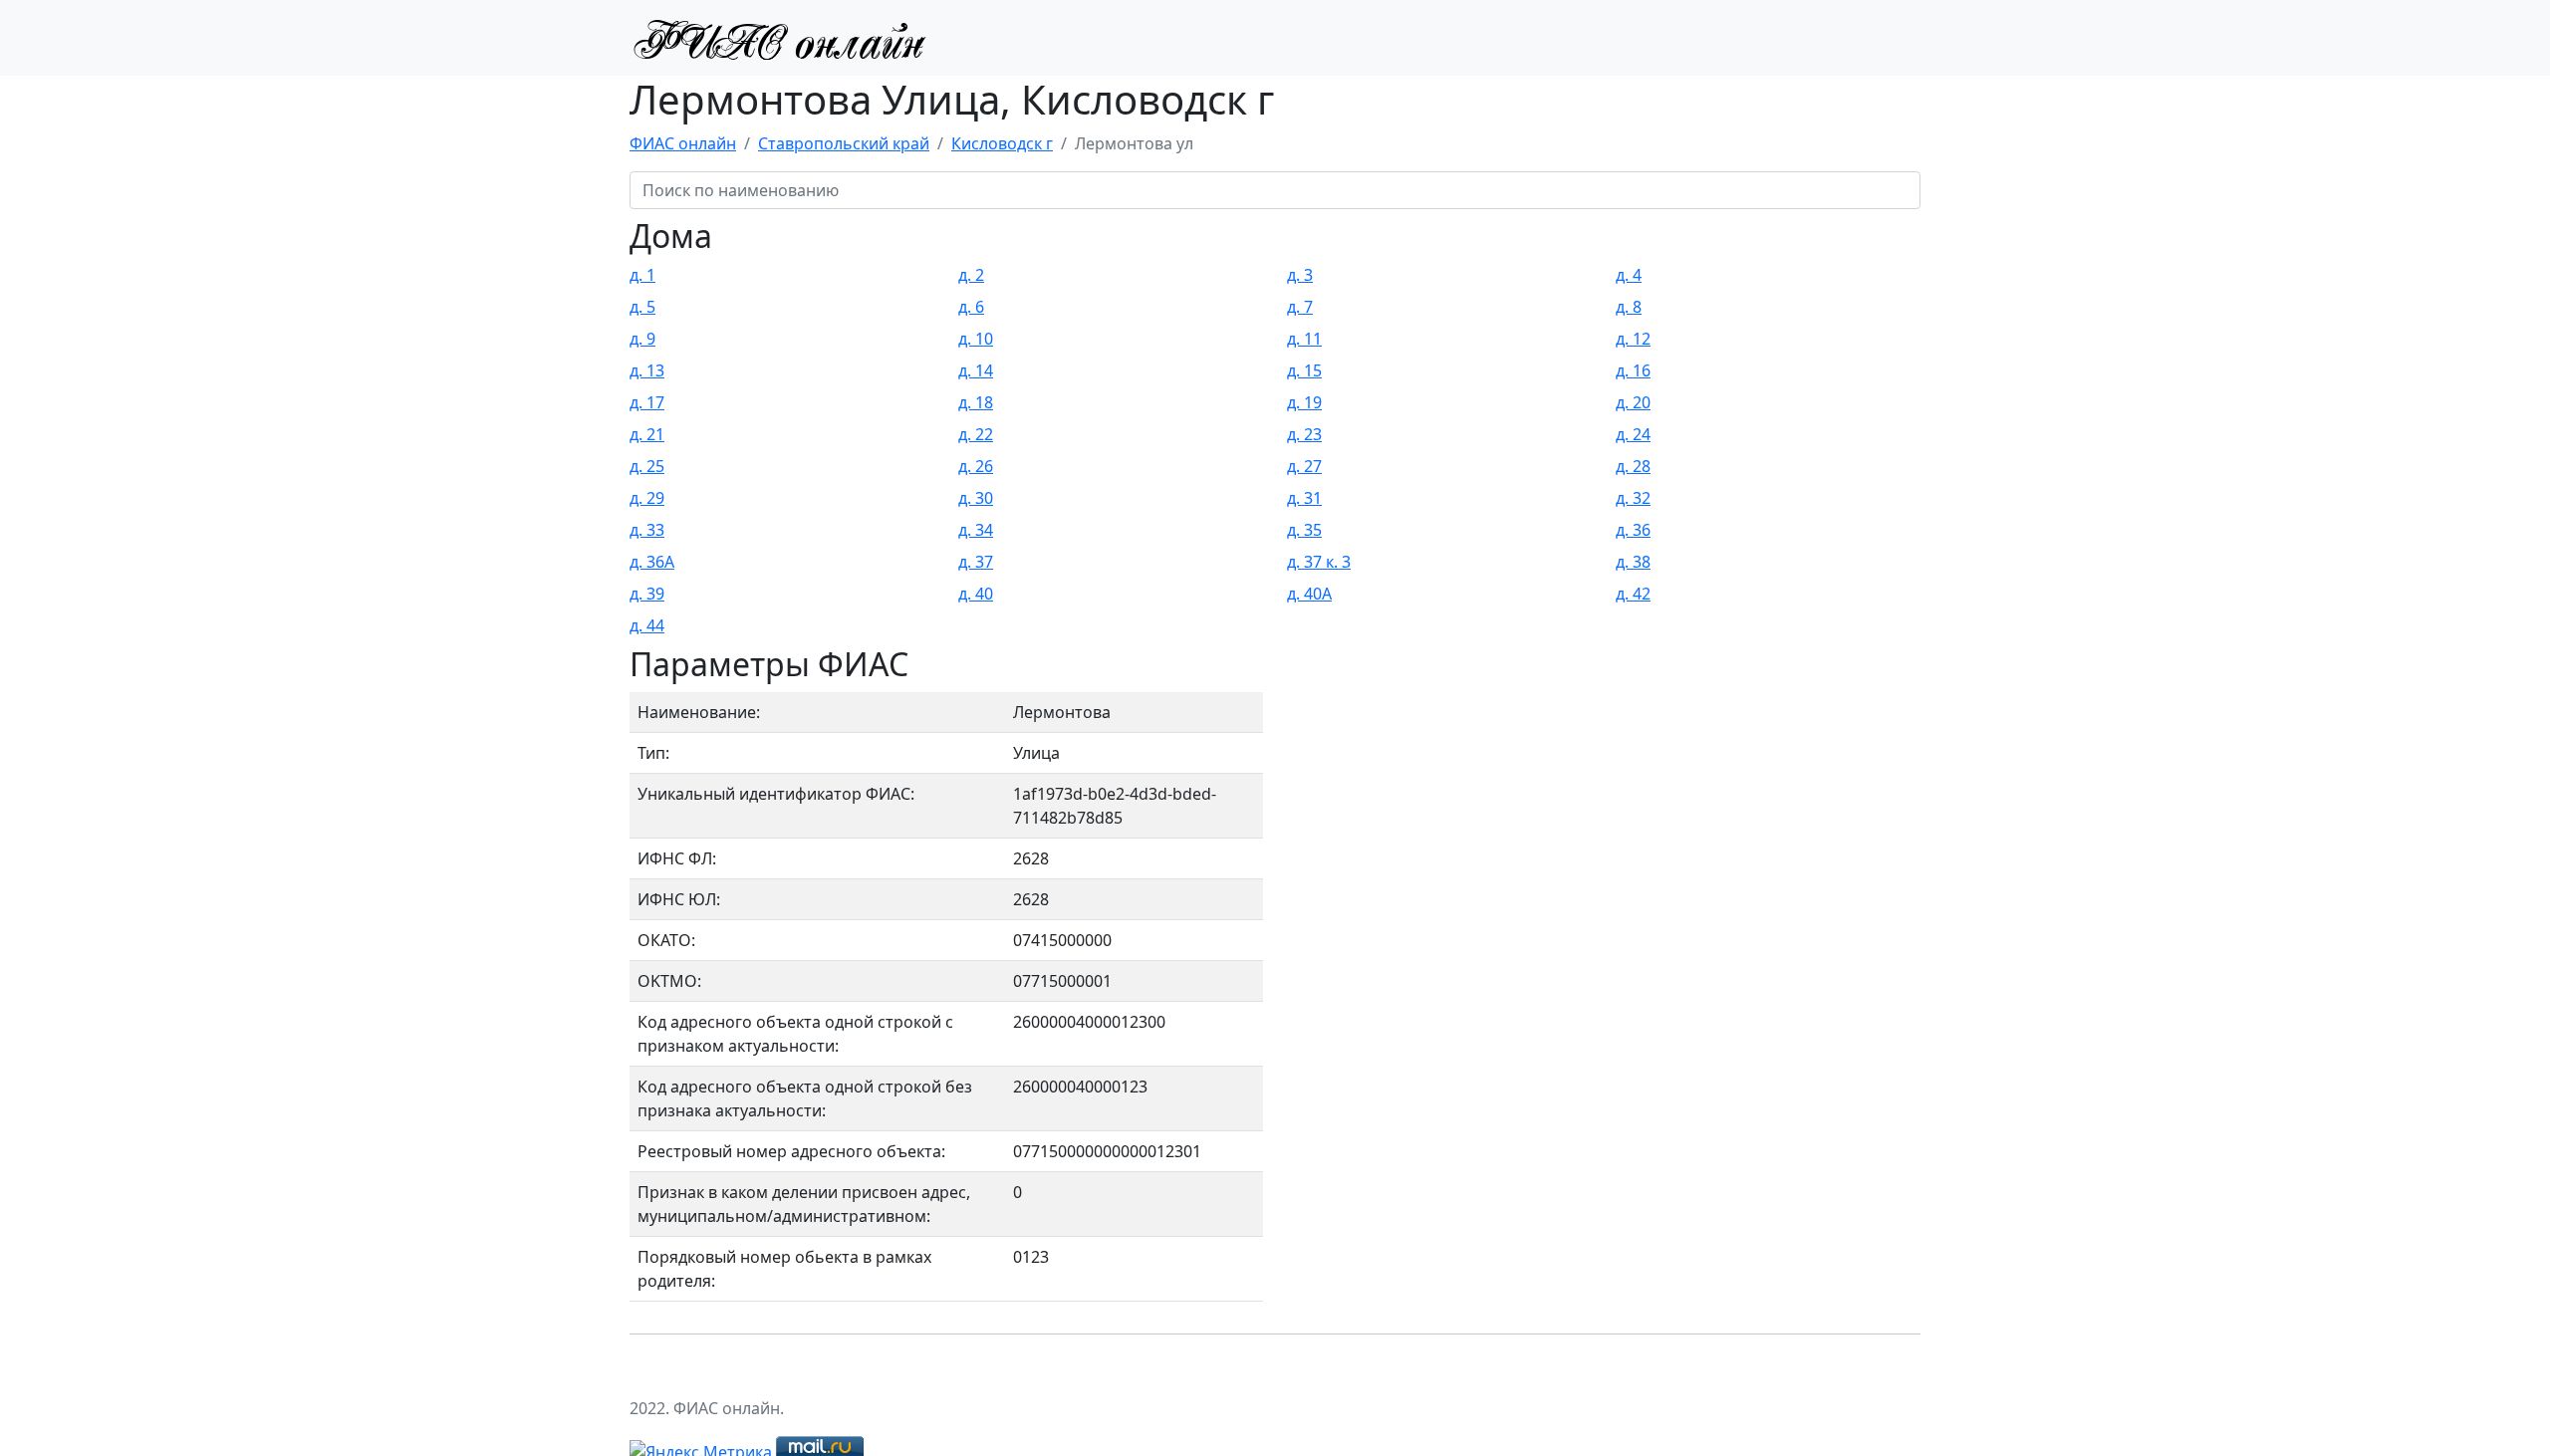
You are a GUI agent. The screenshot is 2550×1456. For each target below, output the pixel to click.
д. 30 (976, 498)
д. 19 (1304, 402)
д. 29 (647, 498)
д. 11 (1304, 339)
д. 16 (1633, 370)
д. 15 (1304, 370)
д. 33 (647, 530)
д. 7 (1300, 307)
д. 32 (1633, 498)
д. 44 (647, 625)
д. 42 (1633, 594)
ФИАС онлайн (683, 143)
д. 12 (1633, 339)
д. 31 (1304, 498)
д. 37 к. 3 (1319, 562)
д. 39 (647, 594)
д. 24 (1633, 434)
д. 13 (647, 370)
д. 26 (976, 466)
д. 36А (652, 562)
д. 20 (1633, 402)
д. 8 (1629, 307)
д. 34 (976, 530)
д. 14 (976, 370)
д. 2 (971, 275)
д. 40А (1309, 594)
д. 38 (1633, 562)
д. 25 (647, 466)
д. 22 (976, 434)
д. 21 (647, 434)
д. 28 (1633, 466)
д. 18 (976, 402)
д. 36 (1633, 530)
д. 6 (971, 307)
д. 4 (1629, 275)
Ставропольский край (844, 143)
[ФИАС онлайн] (779, 38)
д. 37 (976, 562)
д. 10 (976, 339)
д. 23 (1304, 434)
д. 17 (647, 402)
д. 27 (1304, 466)
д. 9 (642, 339)
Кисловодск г (1002, 143)
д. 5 (642, 307)
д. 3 (1300, 275)
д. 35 (1304, 530)
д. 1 (642, 275)
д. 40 (976, 594)
